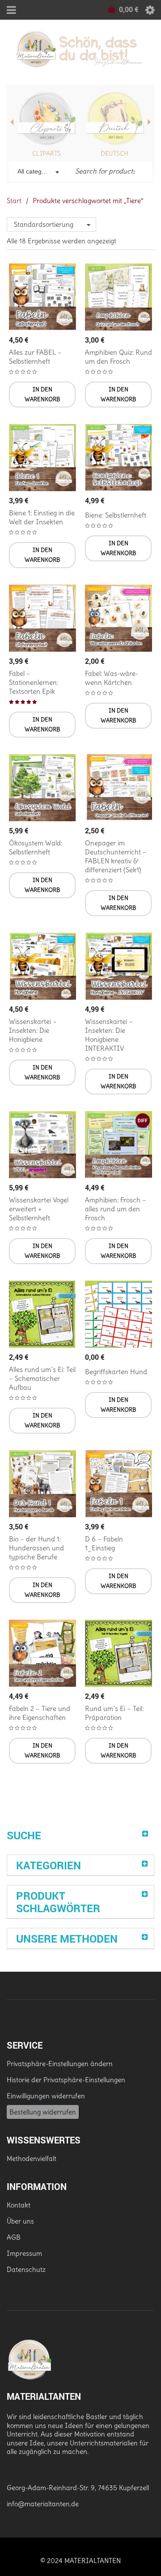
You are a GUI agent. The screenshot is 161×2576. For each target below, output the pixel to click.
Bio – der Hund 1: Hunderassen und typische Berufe (36, 1548)
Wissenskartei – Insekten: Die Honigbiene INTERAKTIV (109, 1035)
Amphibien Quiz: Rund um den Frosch (119, 357)
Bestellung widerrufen (43, 2112)
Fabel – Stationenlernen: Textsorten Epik (34, 682)
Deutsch (114, 153)
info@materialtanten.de (43, 2504)
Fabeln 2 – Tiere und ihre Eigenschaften (40, 1713)
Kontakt (19, 2205)
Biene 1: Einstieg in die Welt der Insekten (42, 517)
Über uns (20, 2221)
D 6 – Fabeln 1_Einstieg (104, 1543)
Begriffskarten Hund (116, 1372)
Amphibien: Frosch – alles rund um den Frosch (116, 1209)
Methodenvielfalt (32, 2158)
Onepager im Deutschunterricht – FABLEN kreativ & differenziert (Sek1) (116, 856)
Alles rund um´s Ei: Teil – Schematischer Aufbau (42, 1378)
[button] (42, 395)
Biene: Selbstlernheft (116, 515)
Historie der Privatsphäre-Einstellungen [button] (66, 2080)
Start (14, 201)
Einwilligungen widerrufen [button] (46, 2096)
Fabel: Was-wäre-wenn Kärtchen (112, 678)
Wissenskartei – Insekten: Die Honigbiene (33, 1030)
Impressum (24, 2253)
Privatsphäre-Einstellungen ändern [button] (60, 2064)
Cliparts (47, 153)
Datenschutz (26, 2269)
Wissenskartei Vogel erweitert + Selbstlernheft (39, 1209)
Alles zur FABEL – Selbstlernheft (35, 357)
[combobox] (37, 172)
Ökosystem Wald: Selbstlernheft (36, 847)
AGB (14, 2237)
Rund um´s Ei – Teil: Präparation (114, 1713)
